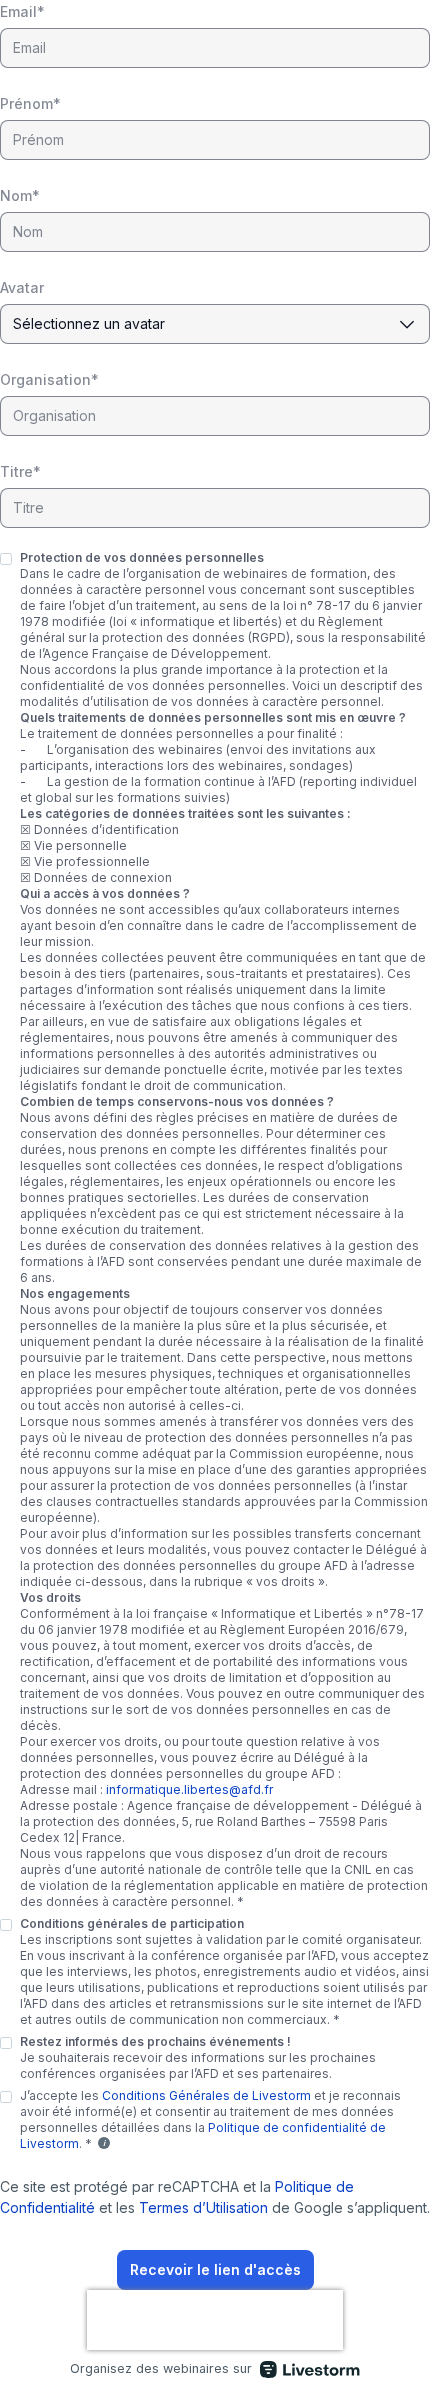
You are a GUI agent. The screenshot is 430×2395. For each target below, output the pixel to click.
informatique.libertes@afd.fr (189, 1789)
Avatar (22, 287)
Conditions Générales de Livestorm (206, 2095)
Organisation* (49, 379)
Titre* (20, 471)
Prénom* (30, 103)
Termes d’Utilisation (203, 2207)
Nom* (20, 195)
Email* (22, 11)
